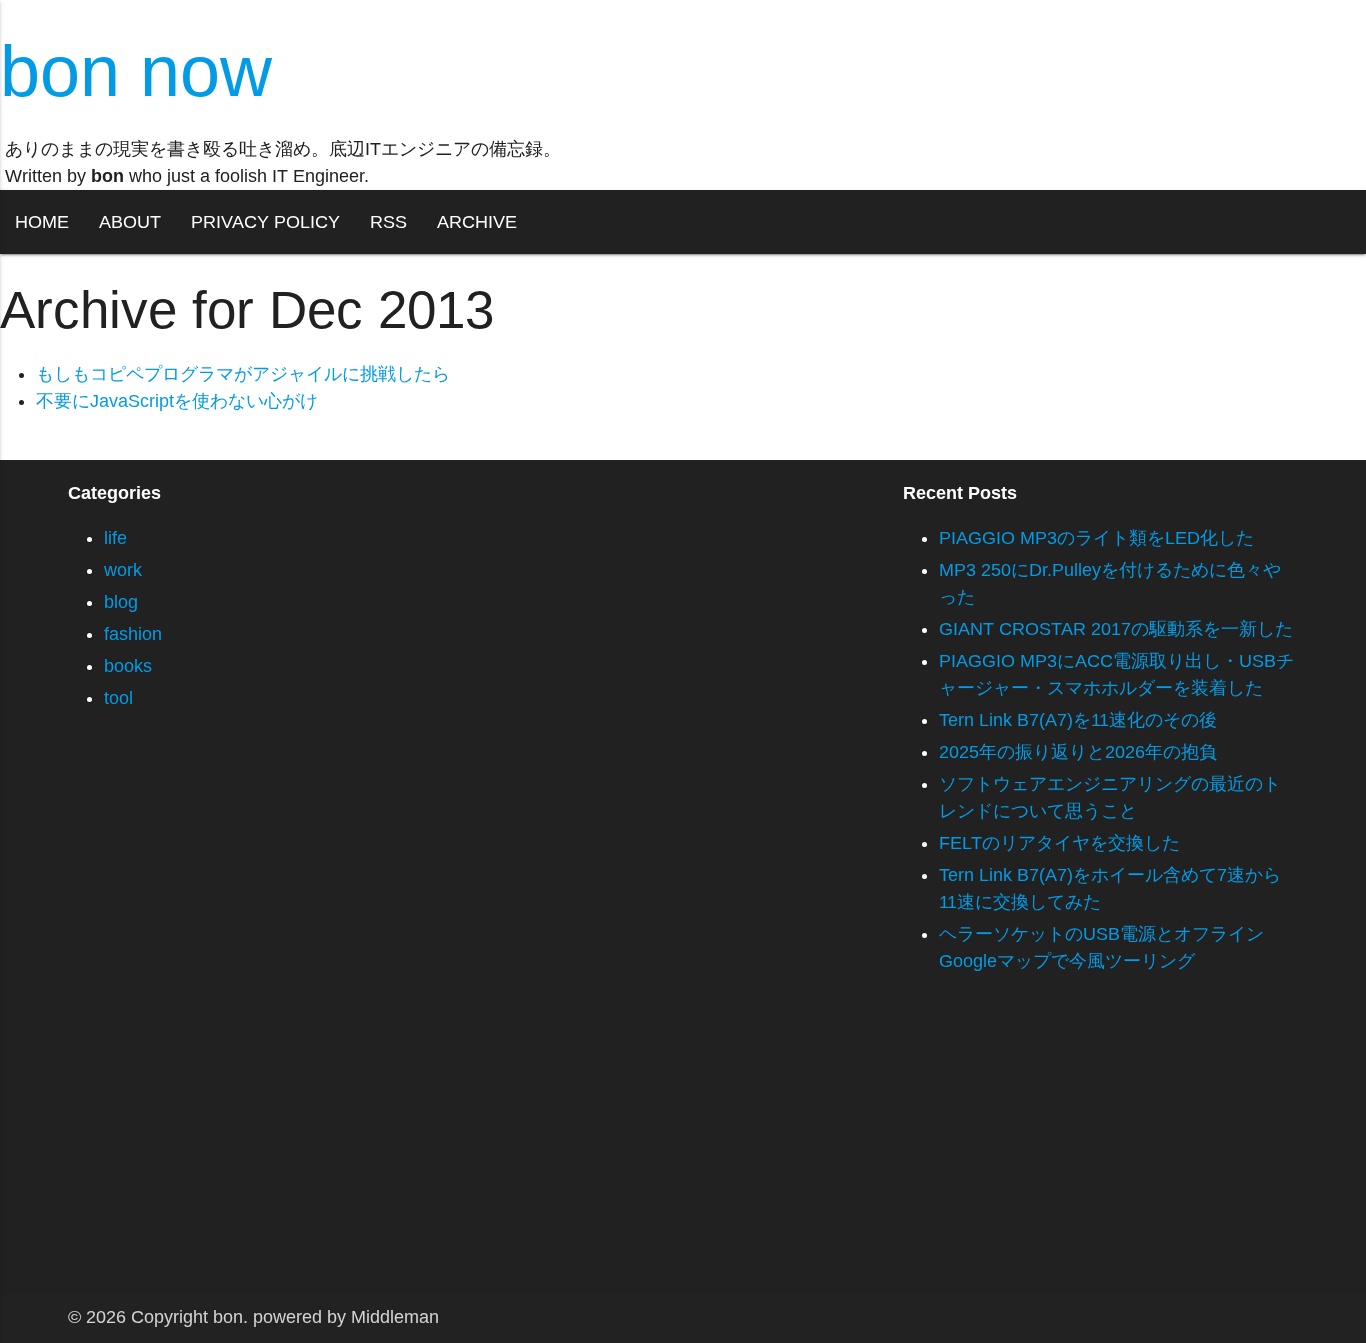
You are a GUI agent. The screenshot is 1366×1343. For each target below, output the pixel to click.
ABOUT (130, 222)
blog (121, 602)
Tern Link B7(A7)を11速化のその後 (1078, 720)
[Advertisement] (600, 1153)
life (115, 538)
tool (118, 698)
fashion (133, 634)
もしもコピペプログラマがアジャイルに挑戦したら (243, 374)
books (128, 666)
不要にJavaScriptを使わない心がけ (177, 401)
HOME (42, 222)
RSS (388, 222)
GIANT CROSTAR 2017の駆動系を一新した (1116, 629)
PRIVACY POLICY (265, 222)
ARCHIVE (477, 222)
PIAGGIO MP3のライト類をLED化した (1096, 538)
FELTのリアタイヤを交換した (1059, 843)
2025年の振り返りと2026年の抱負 (1078, 752)
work (123, 570)
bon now (136, 71)
